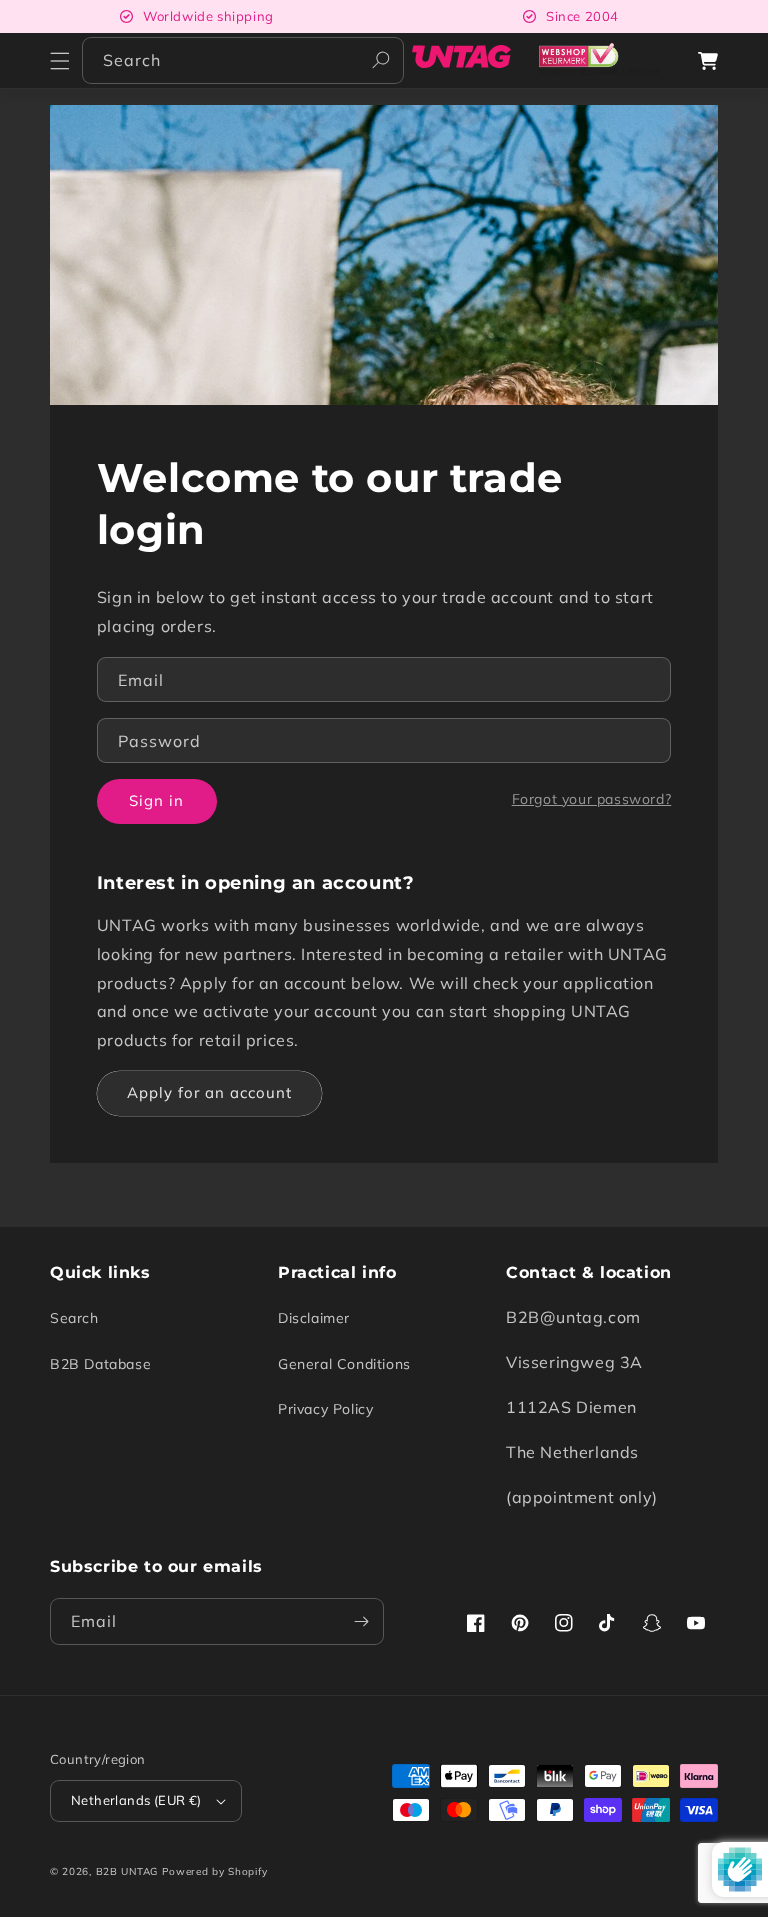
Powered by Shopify (215, 1871)
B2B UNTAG (127, 1871)
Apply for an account (209, 1092)
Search (74, 1318)
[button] (60, 61)
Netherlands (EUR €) (136, 1800)
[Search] (381, 60)
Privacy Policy (325, 1409)
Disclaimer (314, 1318)
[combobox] (243, 60)
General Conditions (344, 1364)
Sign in (156, 800)
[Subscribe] (361, 1621)
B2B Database (100, 1364)
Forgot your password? (592, 799)
